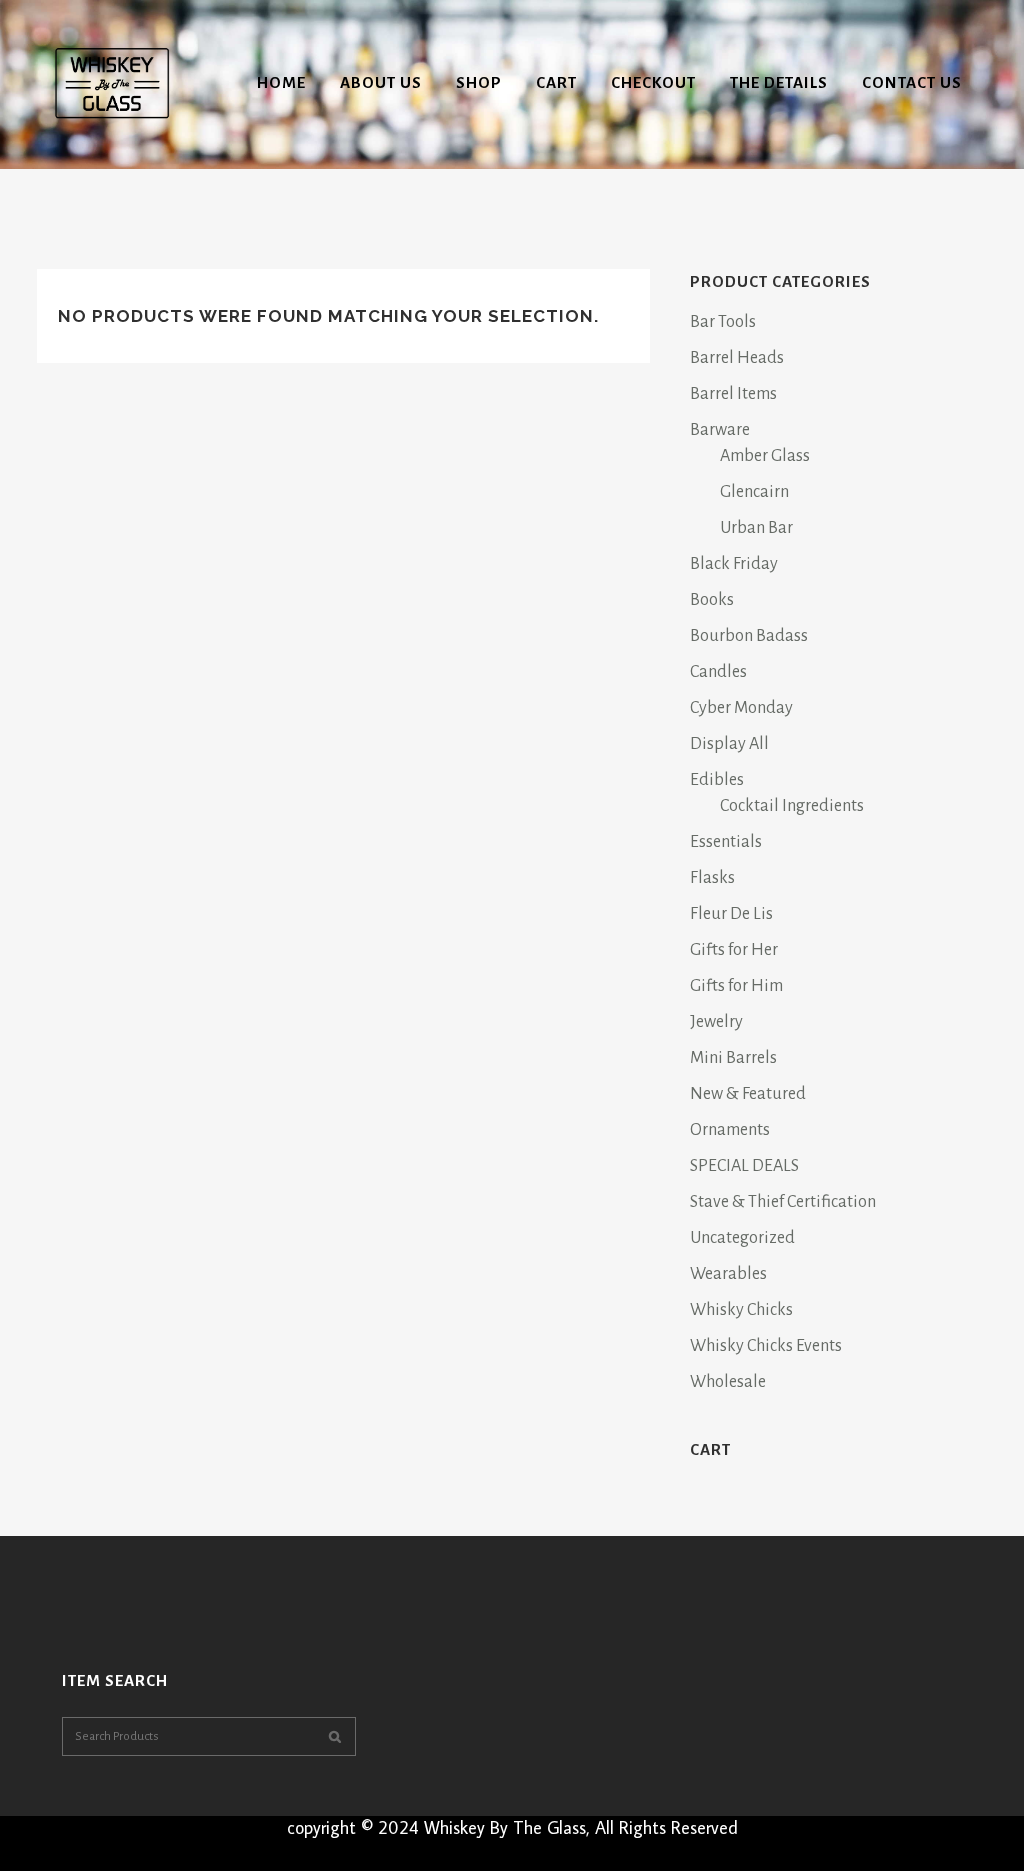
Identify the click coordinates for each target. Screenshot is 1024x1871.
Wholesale (728, 1382)
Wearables (728, 1274)
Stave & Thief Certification (783, 1202)
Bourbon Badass (749, 636)
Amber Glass (765, 456)
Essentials (726, 842)
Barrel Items (733, 394)
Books (712, 600)
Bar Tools (723, 322)
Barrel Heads (737, 358)
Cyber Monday (741, 708)
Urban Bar (756, 528)
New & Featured (748, 1094)
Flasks (712, 878)
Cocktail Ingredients (792, 806)
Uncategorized (742, 1238)
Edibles (717, 780)
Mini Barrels (733, 1058)
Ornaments (730, 1130)
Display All (729, 744)
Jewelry (716, 1022)
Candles (718, 672)
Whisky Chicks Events (766, 1346)
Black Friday (734, 564)
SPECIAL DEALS (744, 1166)
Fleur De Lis (731, 914)
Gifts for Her (734, 950)
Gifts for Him (736, 986)
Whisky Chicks (741, 1310)
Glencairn (754, 492)
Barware (720, 430)
